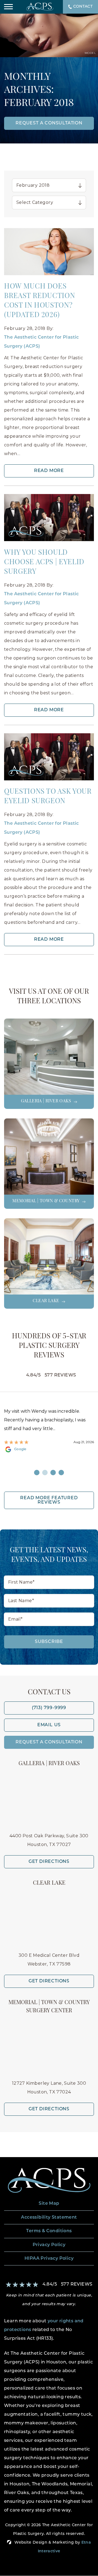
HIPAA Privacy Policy (49, 2259)
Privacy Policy (49, 2245)
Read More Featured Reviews (49, 1500)
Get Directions (49, 1862)
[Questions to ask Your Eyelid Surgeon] (49, 758)
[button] (8, 7)
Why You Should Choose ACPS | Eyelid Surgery (44, 562)
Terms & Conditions (49, 2231)
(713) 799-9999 (49, 1708)
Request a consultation (49, 123)
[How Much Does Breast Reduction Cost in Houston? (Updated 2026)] (49, 252)
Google (20, 1449)
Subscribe (49, 1642)
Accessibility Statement (49, 2218)
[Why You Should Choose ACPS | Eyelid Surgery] (49, 518)
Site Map (49, 2204)
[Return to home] (49, 2180)
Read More (49, 471)
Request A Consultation (49, 1742)
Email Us (49, 1725)
